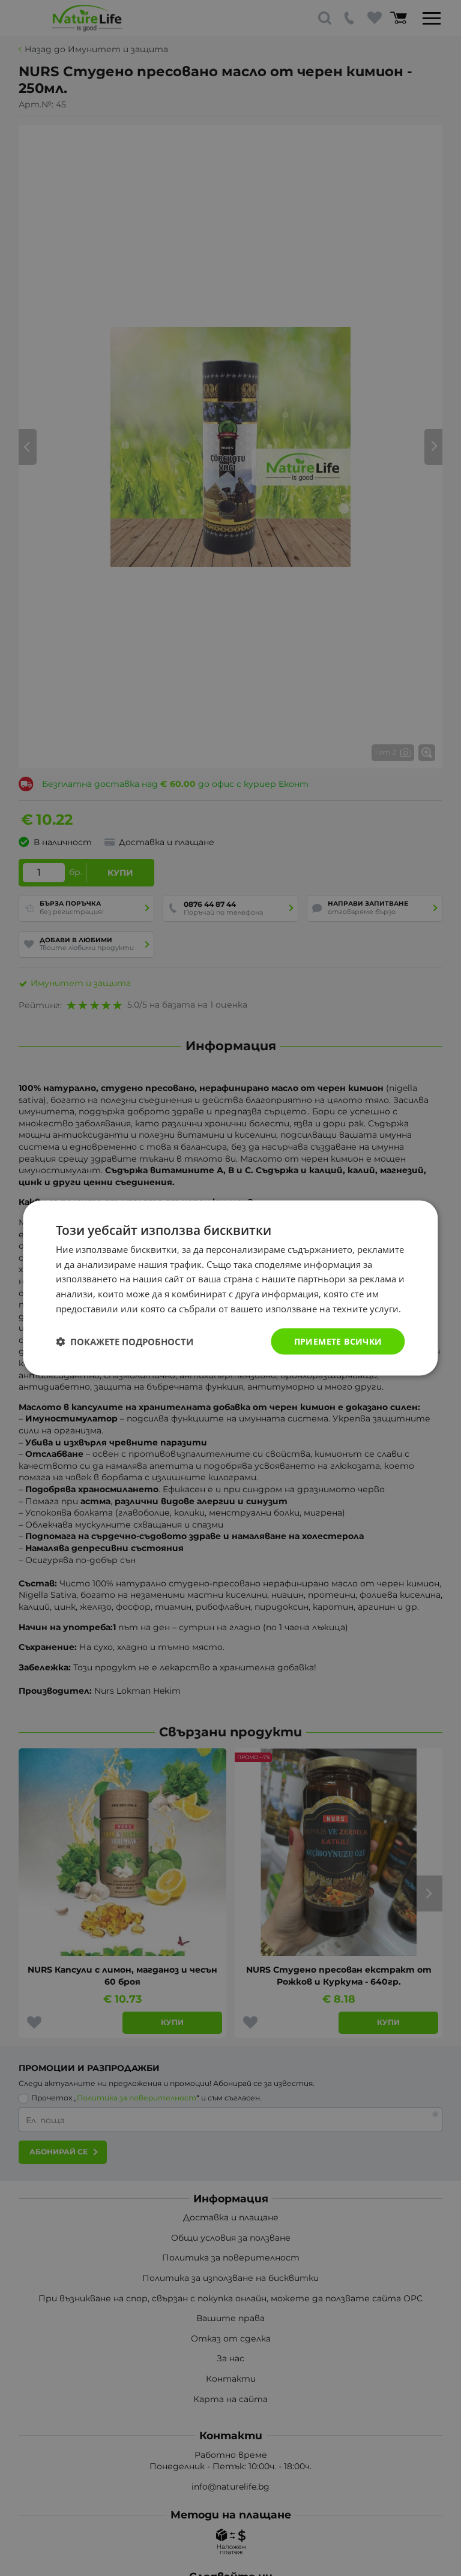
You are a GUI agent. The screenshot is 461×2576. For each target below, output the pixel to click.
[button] (125, 1342)
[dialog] (230, 1288)
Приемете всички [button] (338, 1341)
